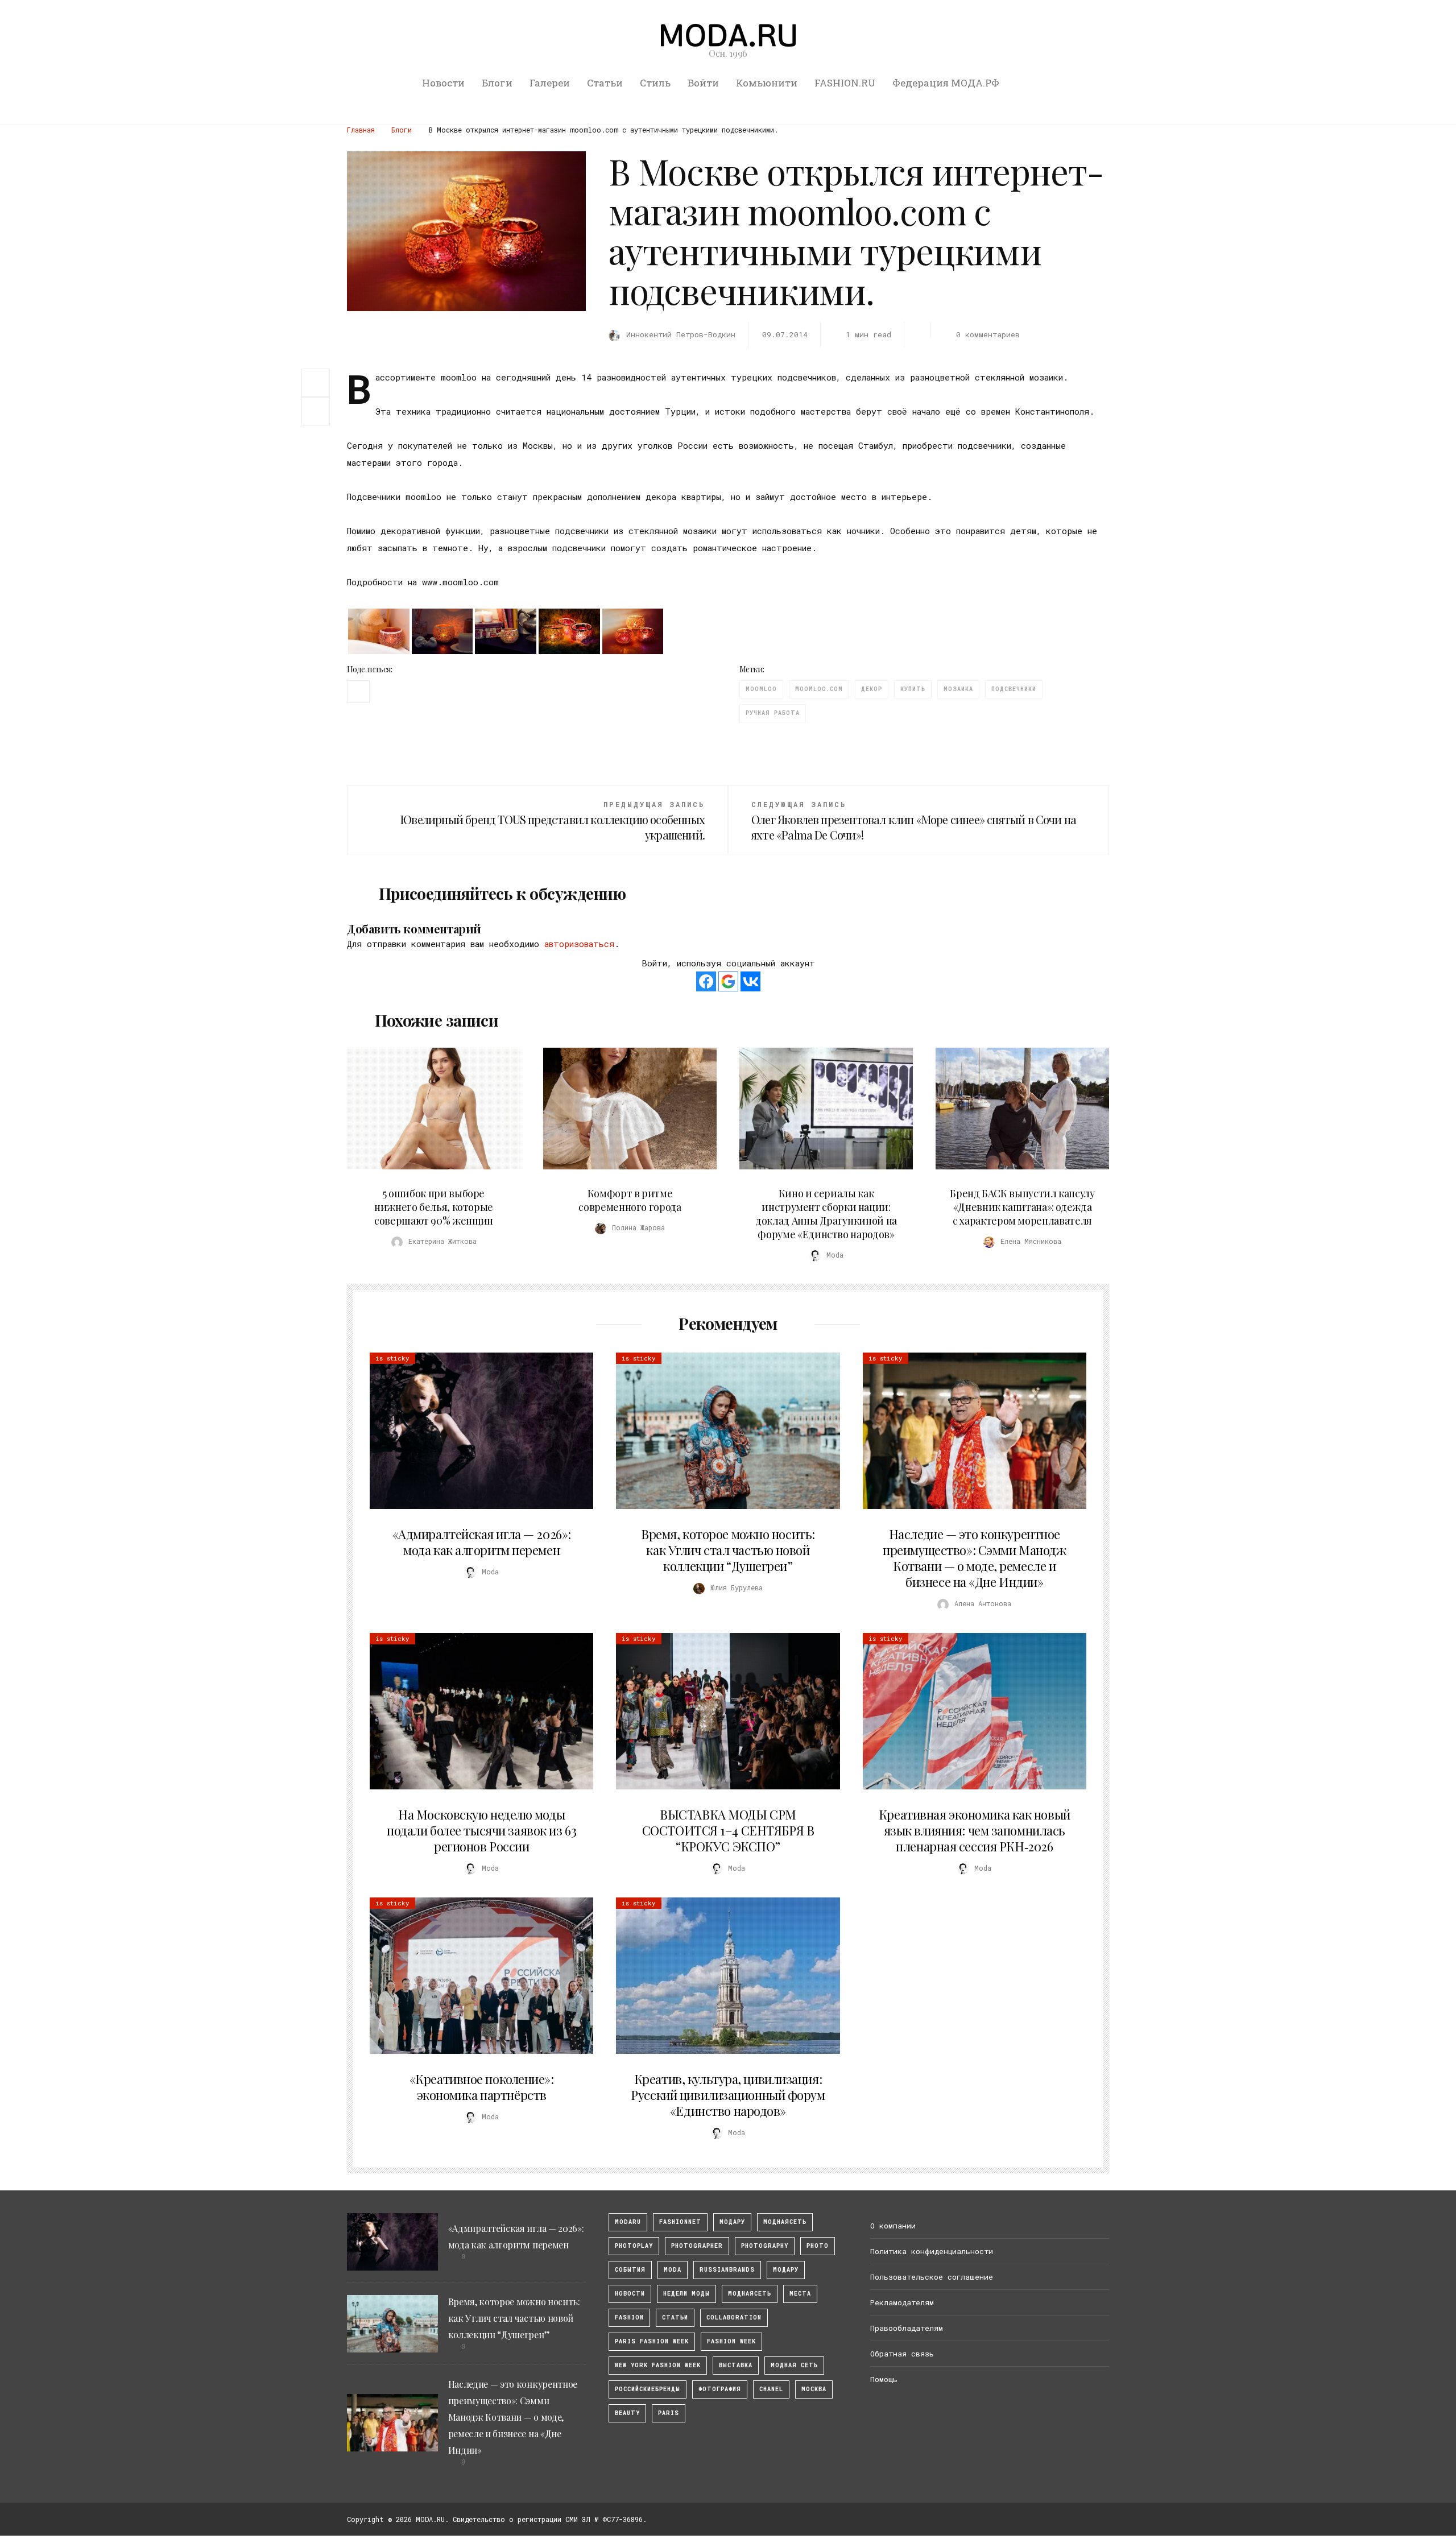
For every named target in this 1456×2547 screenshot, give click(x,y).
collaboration (734, 2317)
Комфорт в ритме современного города (630, 1200)
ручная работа (773, 713)
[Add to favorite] (318, 411)
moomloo (761, 689)
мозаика (958, 689)
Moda (673, 2270)
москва (814, 2389)
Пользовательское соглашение (932, 2277)
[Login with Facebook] (706, 981)
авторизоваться (579, 944)
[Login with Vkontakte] (750, 981)
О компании (893, 2226)
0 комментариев (988, 334)
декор (872, 689)
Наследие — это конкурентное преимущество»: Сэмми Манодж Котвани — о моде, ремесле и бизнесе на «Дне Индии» (974, 1558)
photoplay (634, 2246)
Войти (703, 83)
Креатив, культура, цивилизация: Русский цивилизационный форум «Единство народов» (728, 2095)
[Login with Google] (728, 981)
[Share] (316, 382)
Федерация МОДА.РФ (946, 83)
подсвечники (1014, 689)
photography (765, 2246)
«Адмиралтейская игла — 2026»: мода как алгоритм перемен (482, 1542)
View (427, 1109)
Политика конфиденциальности (932, 2251)
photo (818, 2246)
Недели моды (686, 2294)
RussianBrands (727, 2270)
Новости (443, 83)
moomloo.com (819, 689)
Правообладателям (907, 2328)
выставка (736, 2365)
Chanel (771, 2389)
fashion (629, 2317)
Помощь (884, 2379)
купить (913, 689)
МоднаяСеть (785, 2222)
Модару (786, 2270)
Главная (361, 130)
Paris (669, 2413)
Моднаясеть (750, 2294)
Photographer (697, 2246)
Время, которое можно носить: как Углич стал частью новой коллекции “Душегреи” (728, 1550)
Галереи (550, 83)
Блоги (497, 83)
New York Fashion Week (658, 2365)
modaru (628, 2222)
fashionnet (680, 2222)
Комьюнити (767, 83)
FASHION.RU (845, 83)
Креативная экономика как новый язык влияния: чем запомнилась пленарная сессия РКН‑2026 (975, 1830)
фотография (720, 2389)
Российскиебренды (648, 2389)
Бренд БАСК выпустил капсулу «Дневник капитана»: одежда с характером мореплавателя (1022, 1207)
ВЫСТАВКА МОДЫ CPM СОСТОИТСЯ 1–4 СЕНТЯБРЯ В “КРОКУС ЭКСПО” (728, 1830)
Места (800, 2294)
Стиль (655, 83)
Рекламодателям (902, 2302)
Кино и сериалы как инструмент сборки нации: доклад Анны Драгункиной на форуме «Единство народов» (826, 1214)
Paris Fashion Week (652, 2341)
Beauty (627, 2413)
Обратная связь (902, 2354)
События (630, 2270)
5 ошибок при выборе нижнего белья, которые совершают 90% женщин (434, 1207)
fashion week (731, 2341)
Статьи (605, 83)
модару (732, 2222)
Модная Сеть (794, 2365)
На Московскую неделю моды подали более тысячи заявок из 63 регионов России (481, 1830)
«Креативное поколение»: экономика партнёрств (482, 2087)
